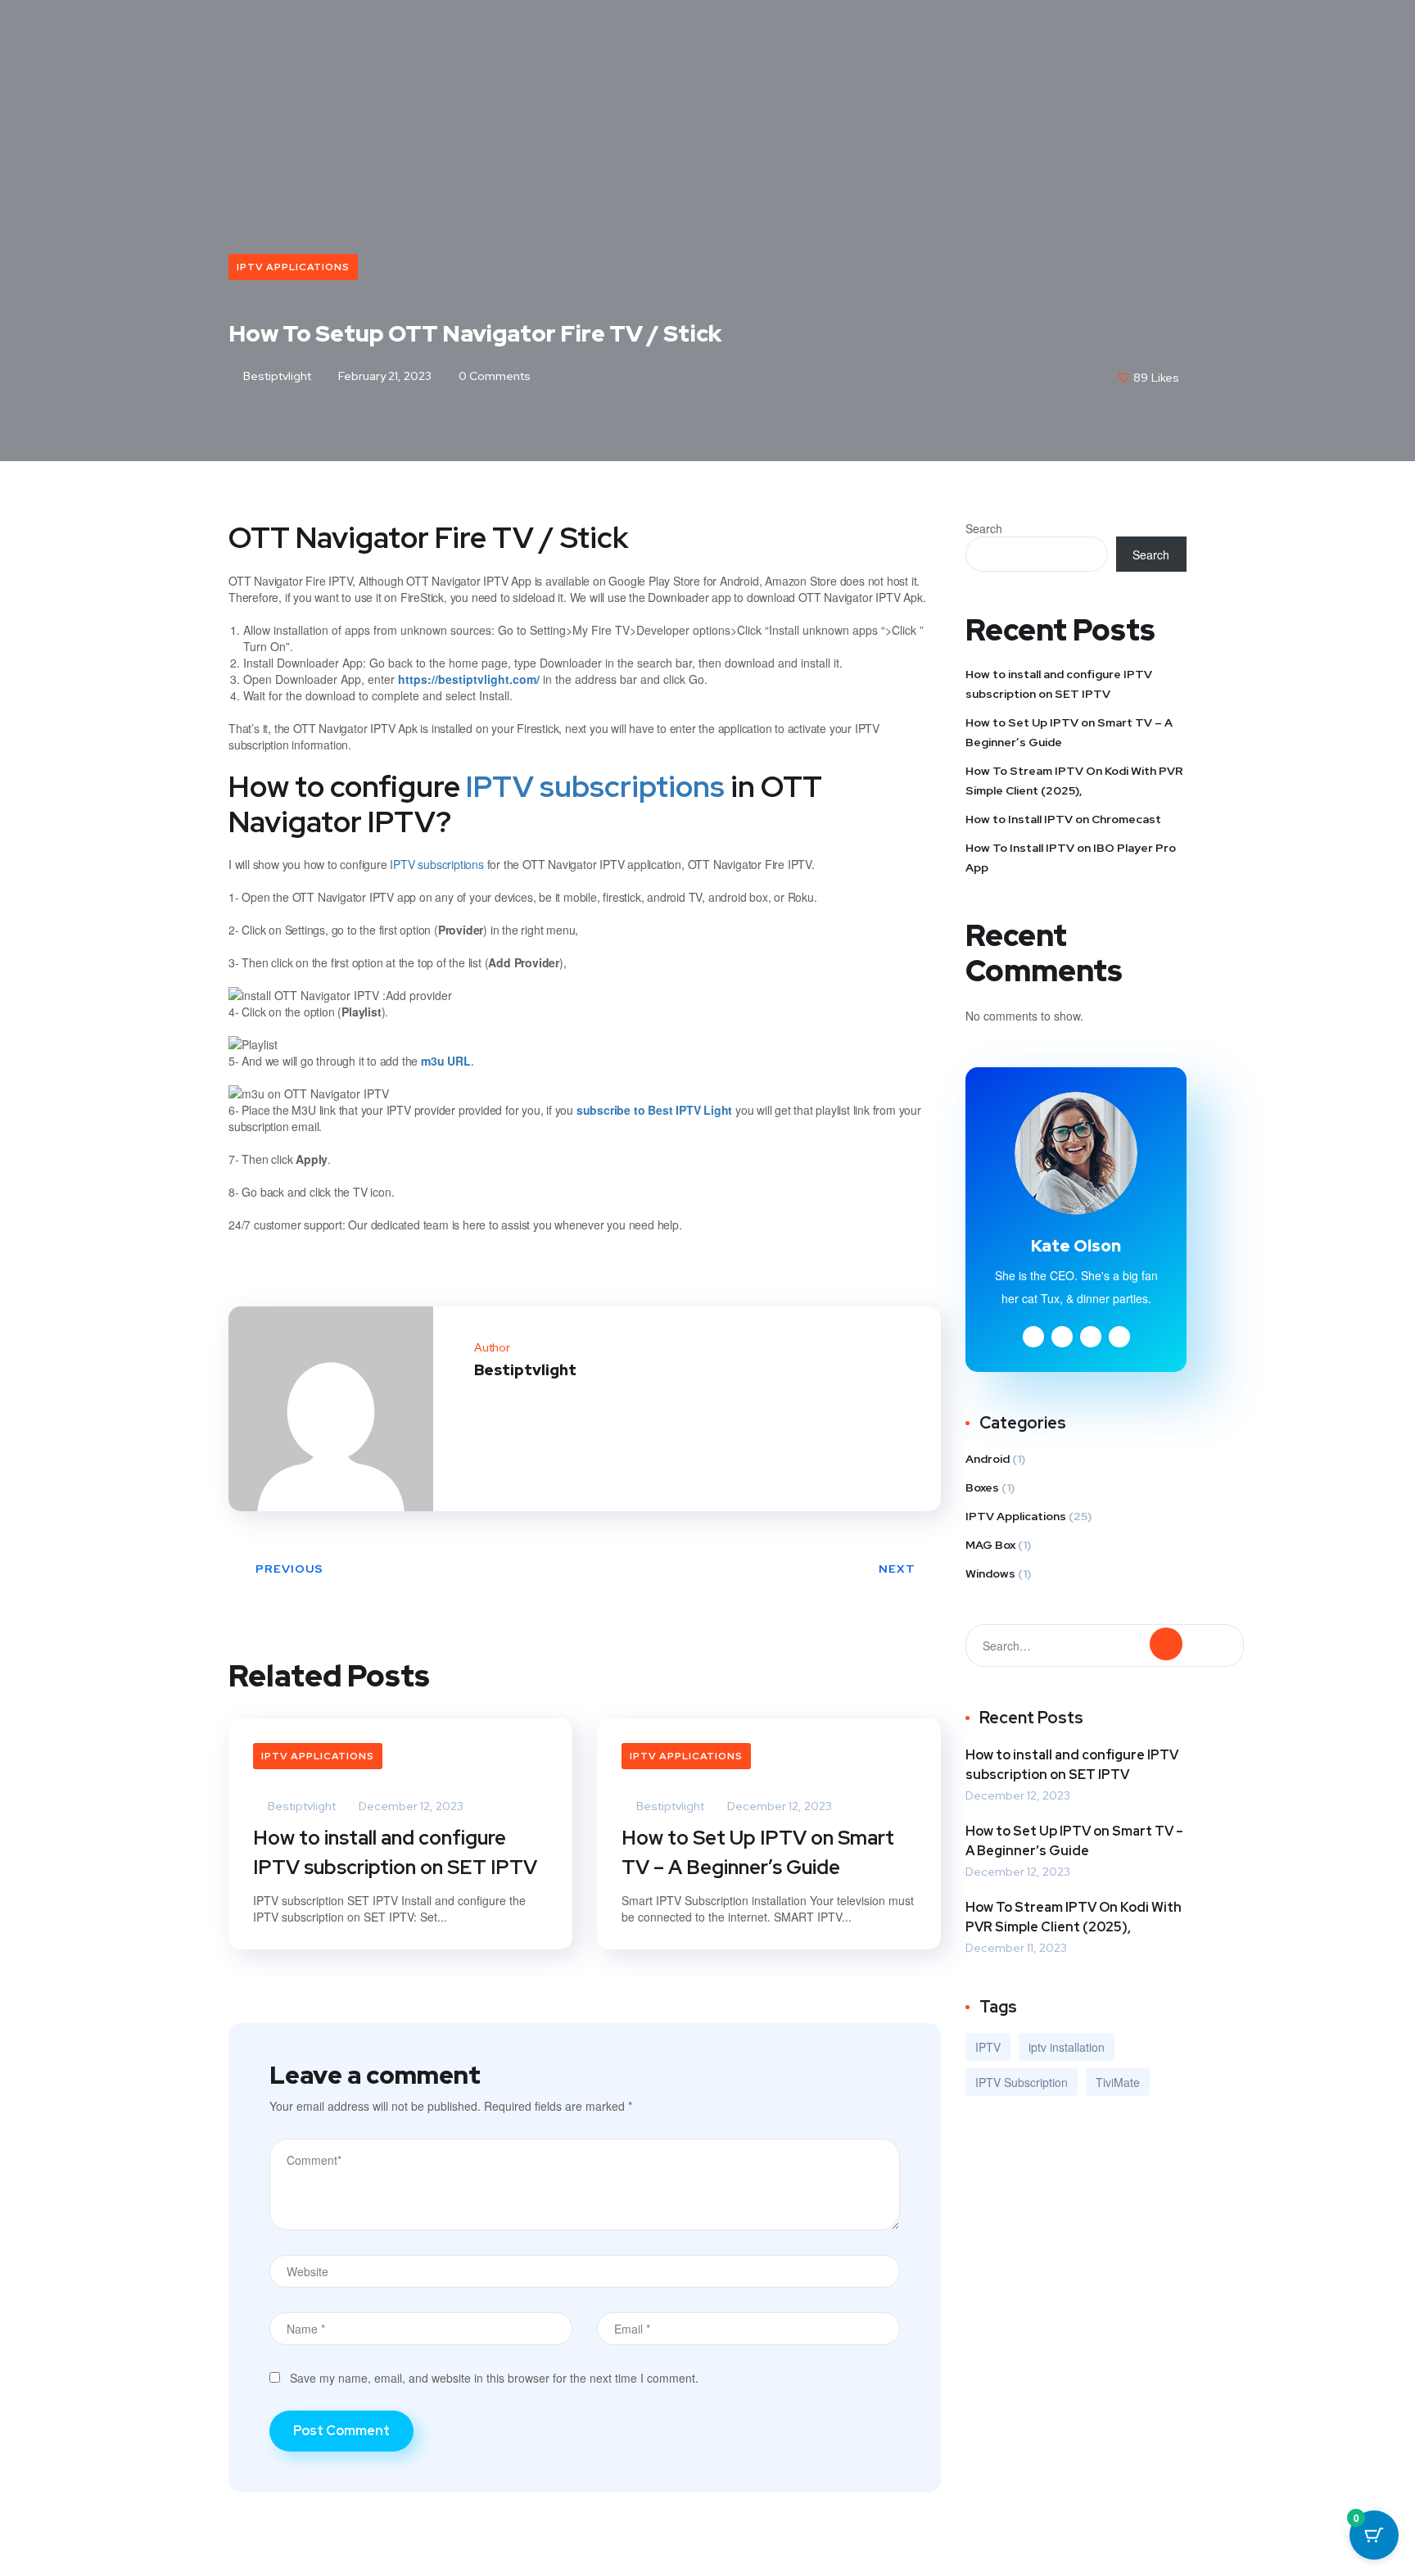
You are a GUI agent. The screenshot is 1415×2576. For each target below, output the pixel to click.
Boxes (982, 1487)
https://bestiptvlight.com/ (469, 679)
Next (897, 1569)
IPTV (988, 2047)
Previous (289, 1569)
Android (988, 1459)
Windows (990, 1573)
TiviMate (1118, 2082)
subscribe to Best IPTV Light (654, 1110)
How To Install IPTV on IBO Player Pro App (1071, 858)
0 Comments (493, 376)
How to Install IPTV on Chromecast (1063, 819)
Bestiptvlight (276, 376)
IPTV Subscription (1022, 2082)
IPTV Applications (293, 267)
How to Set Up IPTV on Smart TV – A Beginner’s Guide (758, 1852)
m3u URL (446, 1061)
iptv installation (1067, 2047)
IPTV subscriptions (595, 786)
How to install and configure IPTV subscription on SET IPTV (395, 1852)
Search (984, 528)
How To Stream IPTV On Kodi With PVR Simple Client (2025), (1074, 781)
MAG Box (990, 1545)
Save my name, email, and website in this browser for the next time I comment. (494, 2378)
